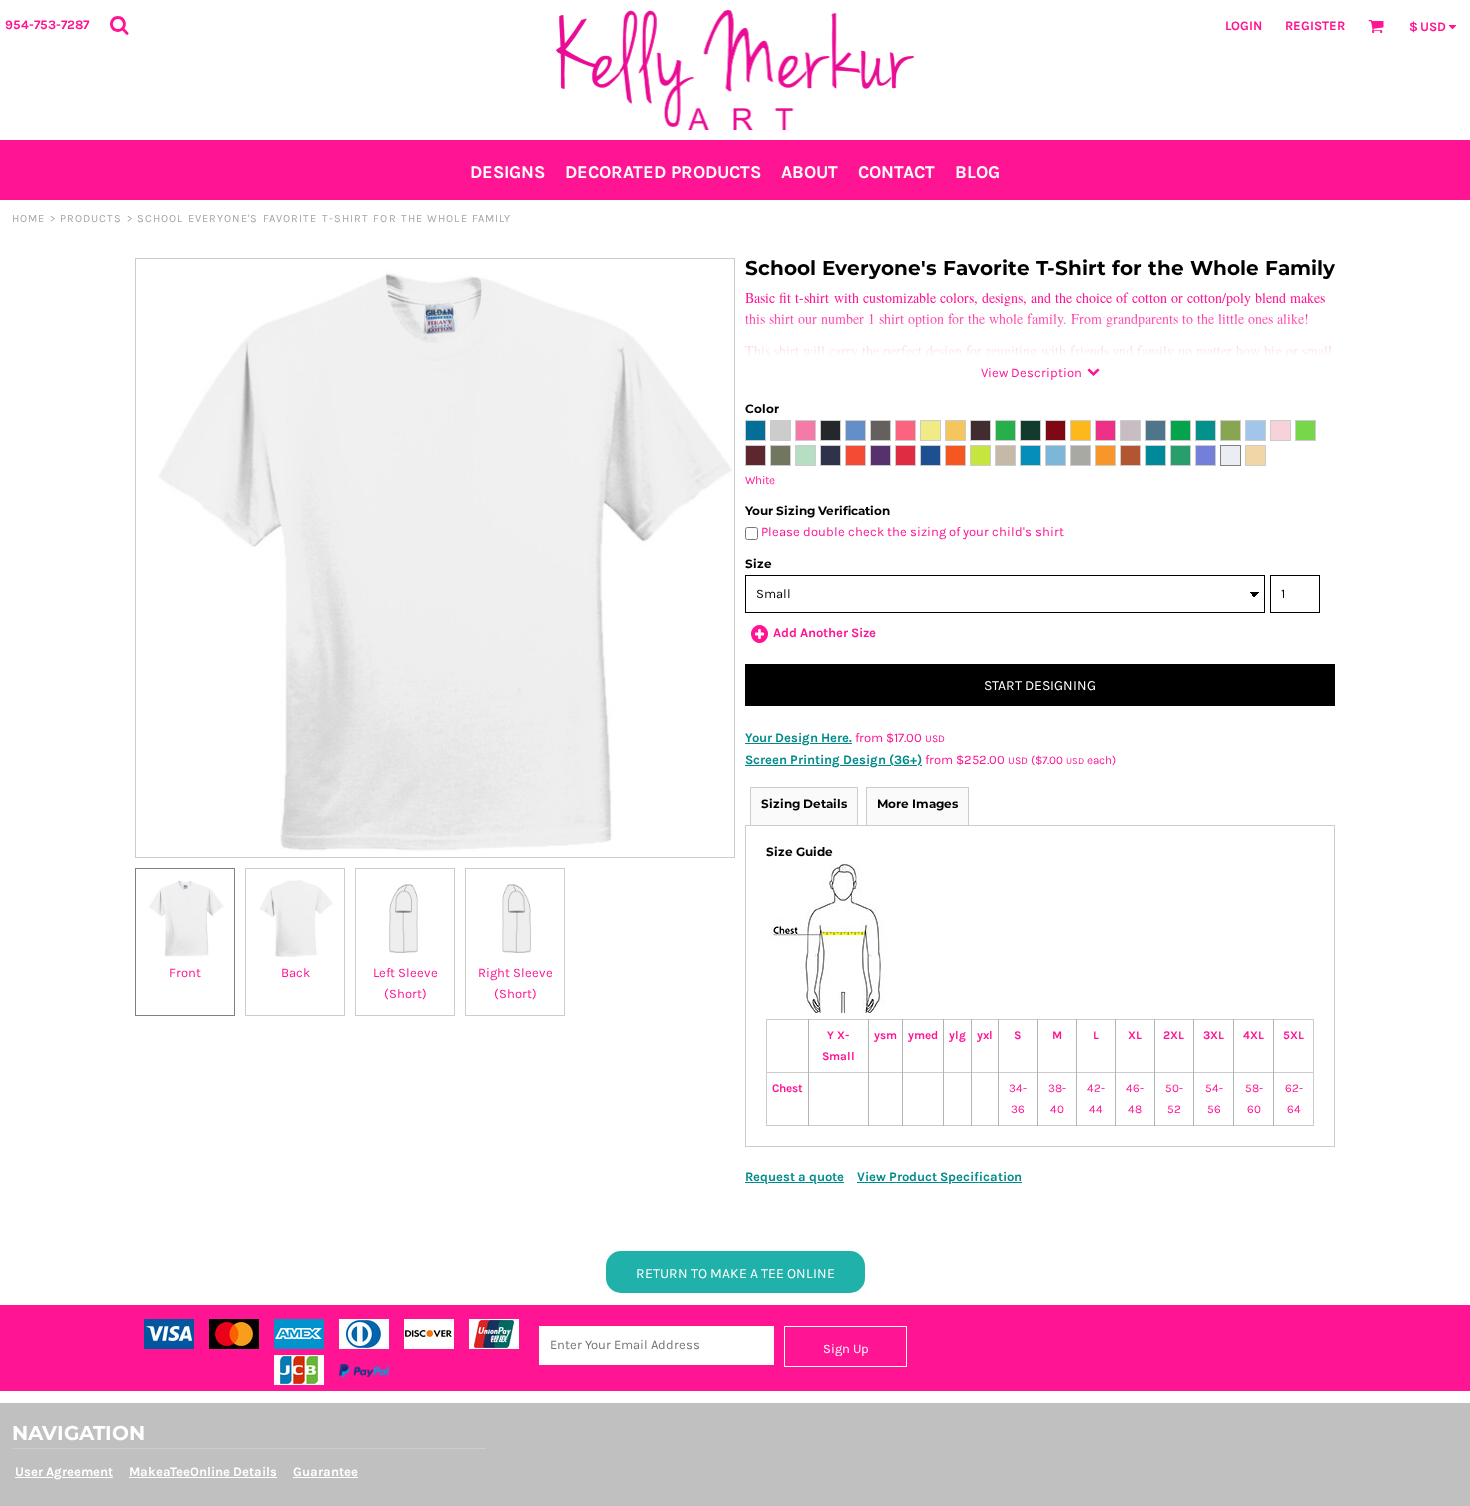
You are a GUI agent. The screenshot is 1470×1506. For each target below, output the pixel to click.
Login (1243, 25)
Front (185, 972)
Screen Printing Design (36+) (833, 759)
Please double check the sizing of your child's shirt (911, 531)
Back (295, 972)
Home (28, 218)
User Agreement (64, 1471)
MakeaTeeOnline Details (203, 1471)
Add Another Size (824, 632)
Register (1315, 25)
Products (91, 218)
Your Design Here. (798, 737)
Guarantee (325, 1471)
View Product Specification (939, 1176)
